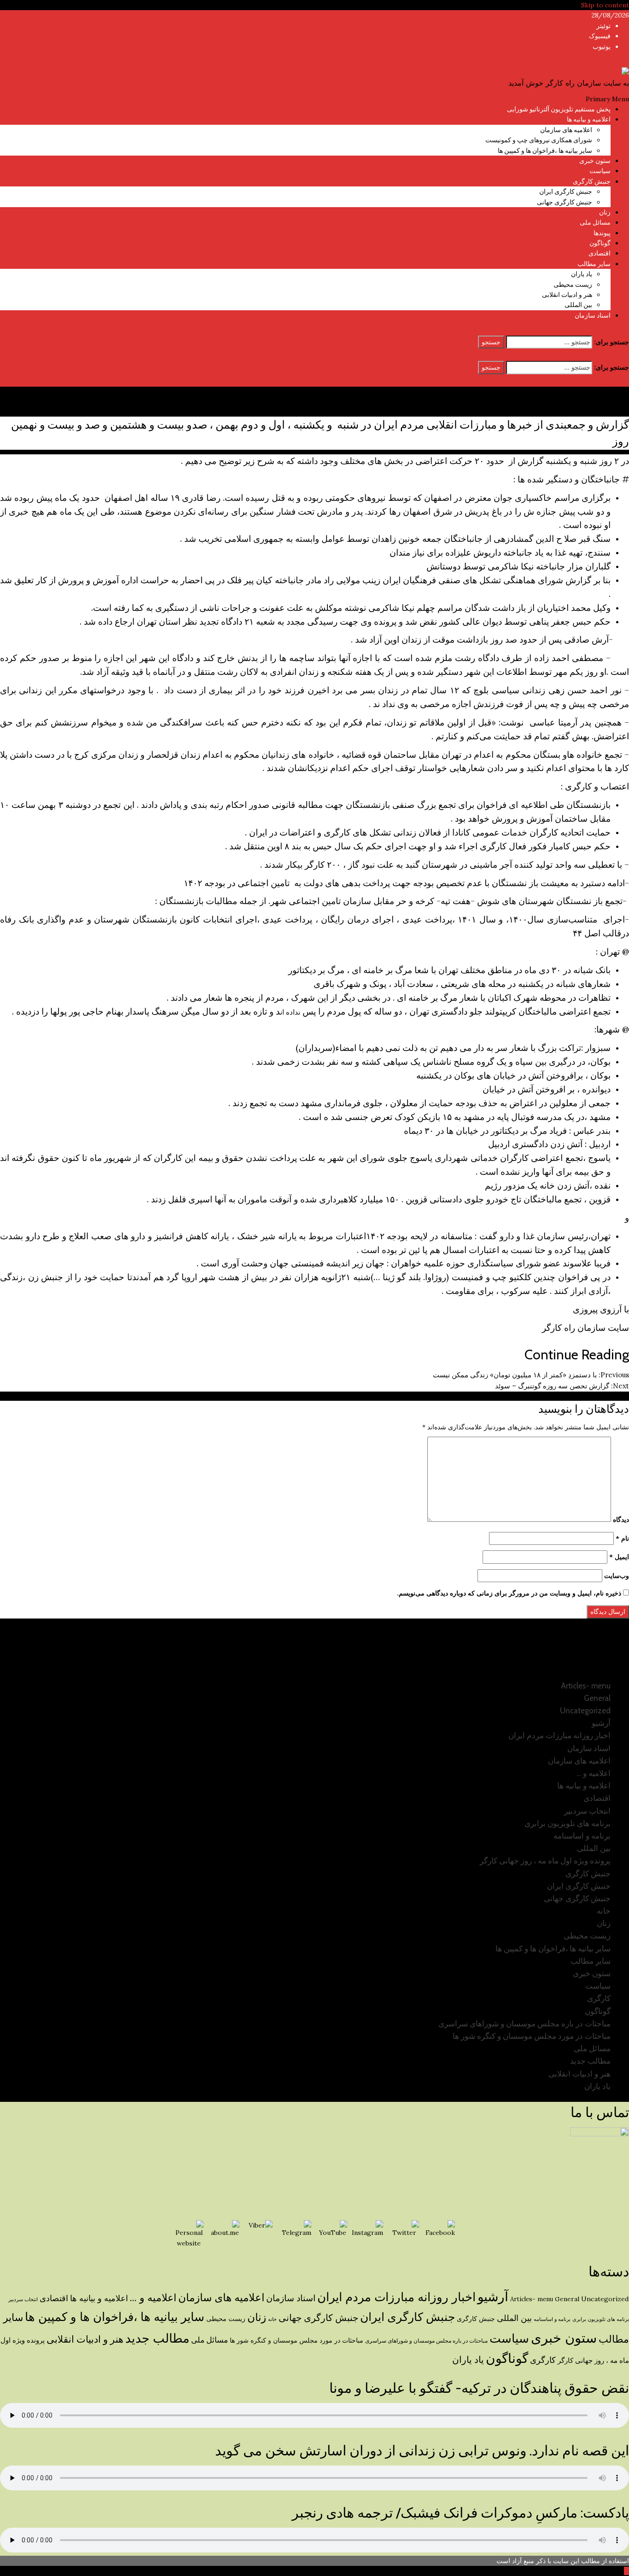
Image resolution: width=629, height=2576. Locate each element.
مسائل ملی (595, 222)
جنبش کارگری (592, 181)
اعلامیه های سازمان (566, 130)
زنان (605, 212)
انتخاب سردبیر (587, 1811)
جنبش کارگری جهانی (565, 202)
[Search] (626, 330)
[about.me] (225, 2235)
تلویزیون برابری (602, 61)
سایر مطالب (594, 264)
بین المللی (578, 305)
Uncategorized (585, 1711)
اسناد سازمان (593, 315)
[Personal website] (189, 2235)
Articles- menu (586, 1686)
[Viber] (261, 2235)
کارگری (599, 1998)
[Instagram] (368, 2235)
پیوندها (602, 233)
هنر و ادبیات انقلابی (567, 295)
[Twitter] (404, 2235)
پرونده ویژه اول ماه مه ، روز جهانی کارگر (545, 1861)
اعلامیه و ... (153, 2298)
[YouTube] (332, 2235)
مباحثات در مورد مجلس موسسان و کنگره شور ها (532, 2036)
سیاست (600, 171)
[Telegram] (297, 2235)
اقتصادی (600, 253)
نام (622, 1538)
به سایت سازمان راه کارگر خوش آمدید (569, 83)
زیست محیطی (573, 284)
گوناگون (600, 243)
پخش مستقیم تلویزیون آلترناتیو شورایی (559, 109)
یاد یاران (582, 274)
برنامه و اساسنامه (582, 1836)
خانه (604, 1911)
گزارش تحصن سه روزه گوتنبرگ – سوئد (562, 1386)
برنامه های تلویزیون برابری (568, 1823)
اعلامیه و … (594, 1773)
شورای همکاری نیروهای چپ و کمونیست (539, 140)
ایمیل (619, 1557)
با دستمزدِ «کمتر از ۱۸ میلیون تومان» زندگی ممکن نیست (531, 1375)
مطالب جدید (590, 2061)
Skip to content (605, 5)
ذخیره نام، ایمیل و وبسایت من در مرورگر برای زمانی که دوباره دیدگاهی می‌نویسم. (509, 1593)
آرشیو (601, 1723)
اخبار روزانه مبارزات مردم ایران (559, 1735)
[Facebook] (440, 2235)
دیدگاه (621, 1520)
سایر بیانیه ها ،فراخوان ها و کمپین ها (545, 151)
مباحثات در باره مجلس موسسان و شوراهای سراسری (524, 2024)
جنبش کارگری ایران (566, 191)
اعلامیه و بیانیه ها (589, 119)
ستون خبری (595, 161)
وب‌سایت (617, 1576)
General (597, 1698)
